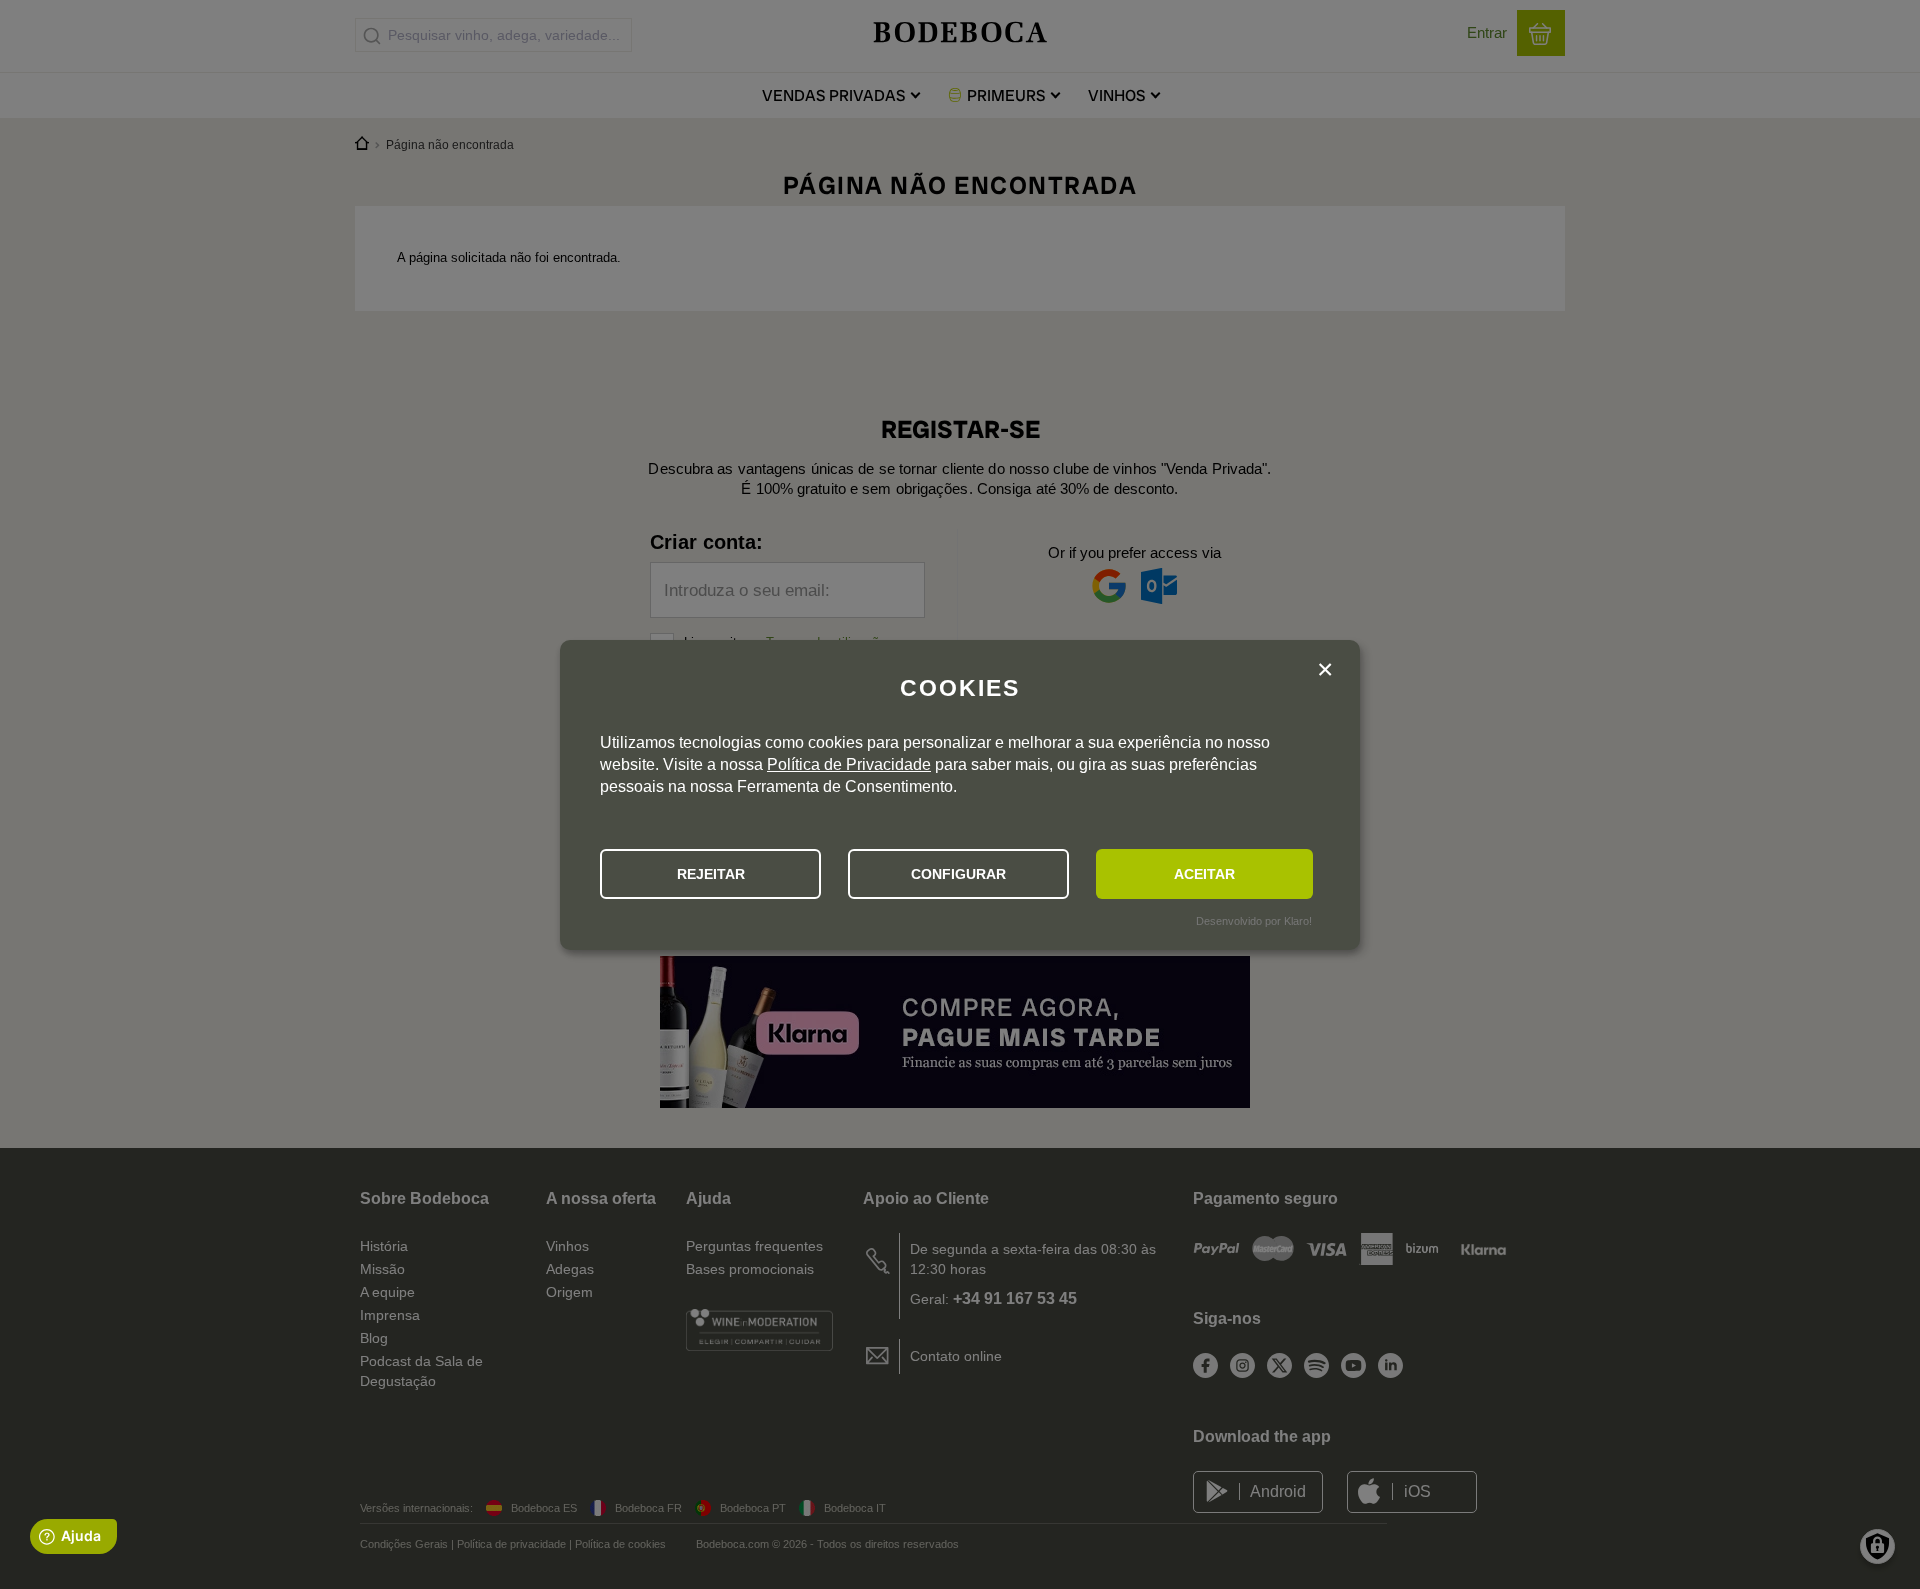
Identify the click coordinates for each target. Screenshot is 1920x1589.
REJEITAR (711, 874)
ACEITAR (1204, 874)
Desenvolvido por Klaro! (1254, 921)
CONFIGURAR (958, 874)
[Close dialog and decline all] (1325, 672)
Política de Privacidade (849, 764)
